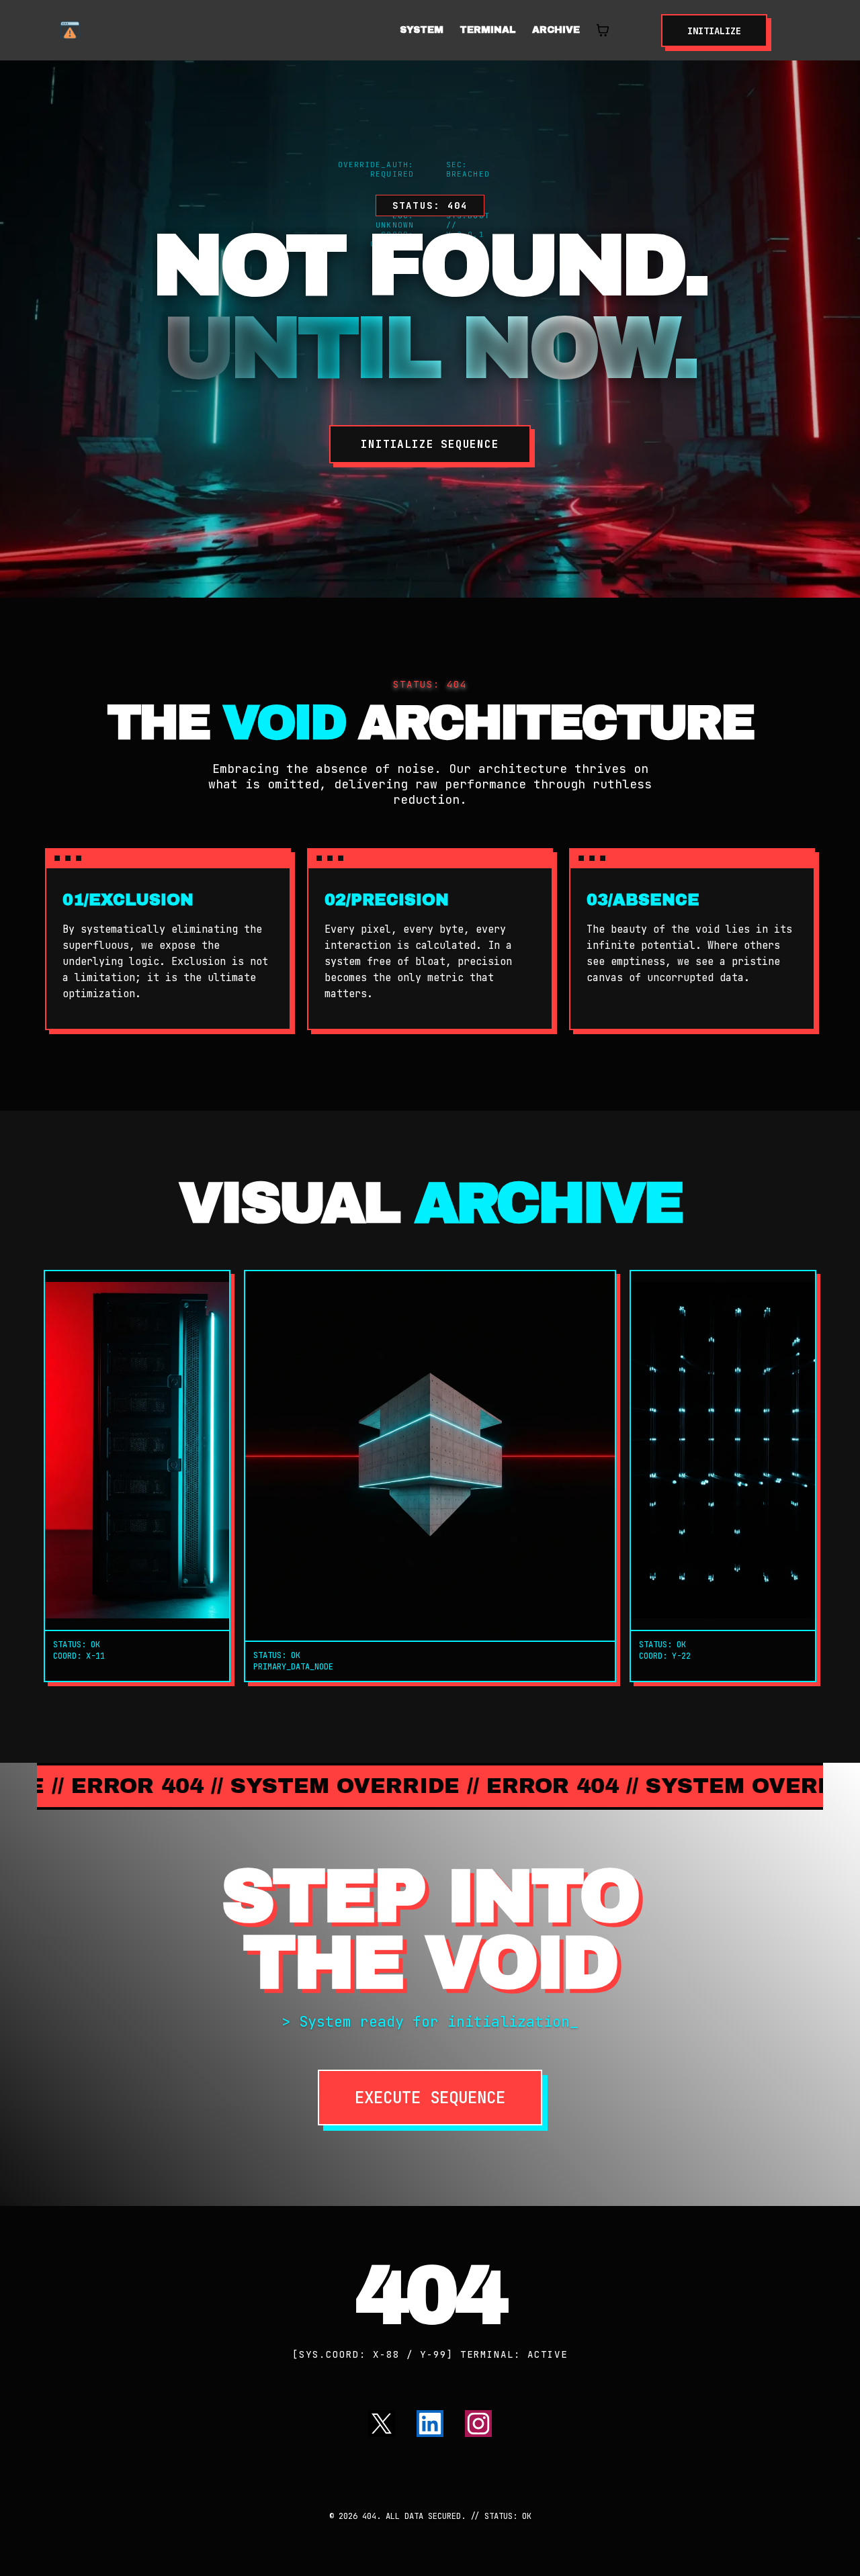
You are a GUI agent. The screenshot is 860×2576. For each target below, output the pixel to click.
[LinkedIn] (430, 2424)
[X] (382, 2424)
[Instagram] (478, 2424)
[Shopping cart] (603, 30)
